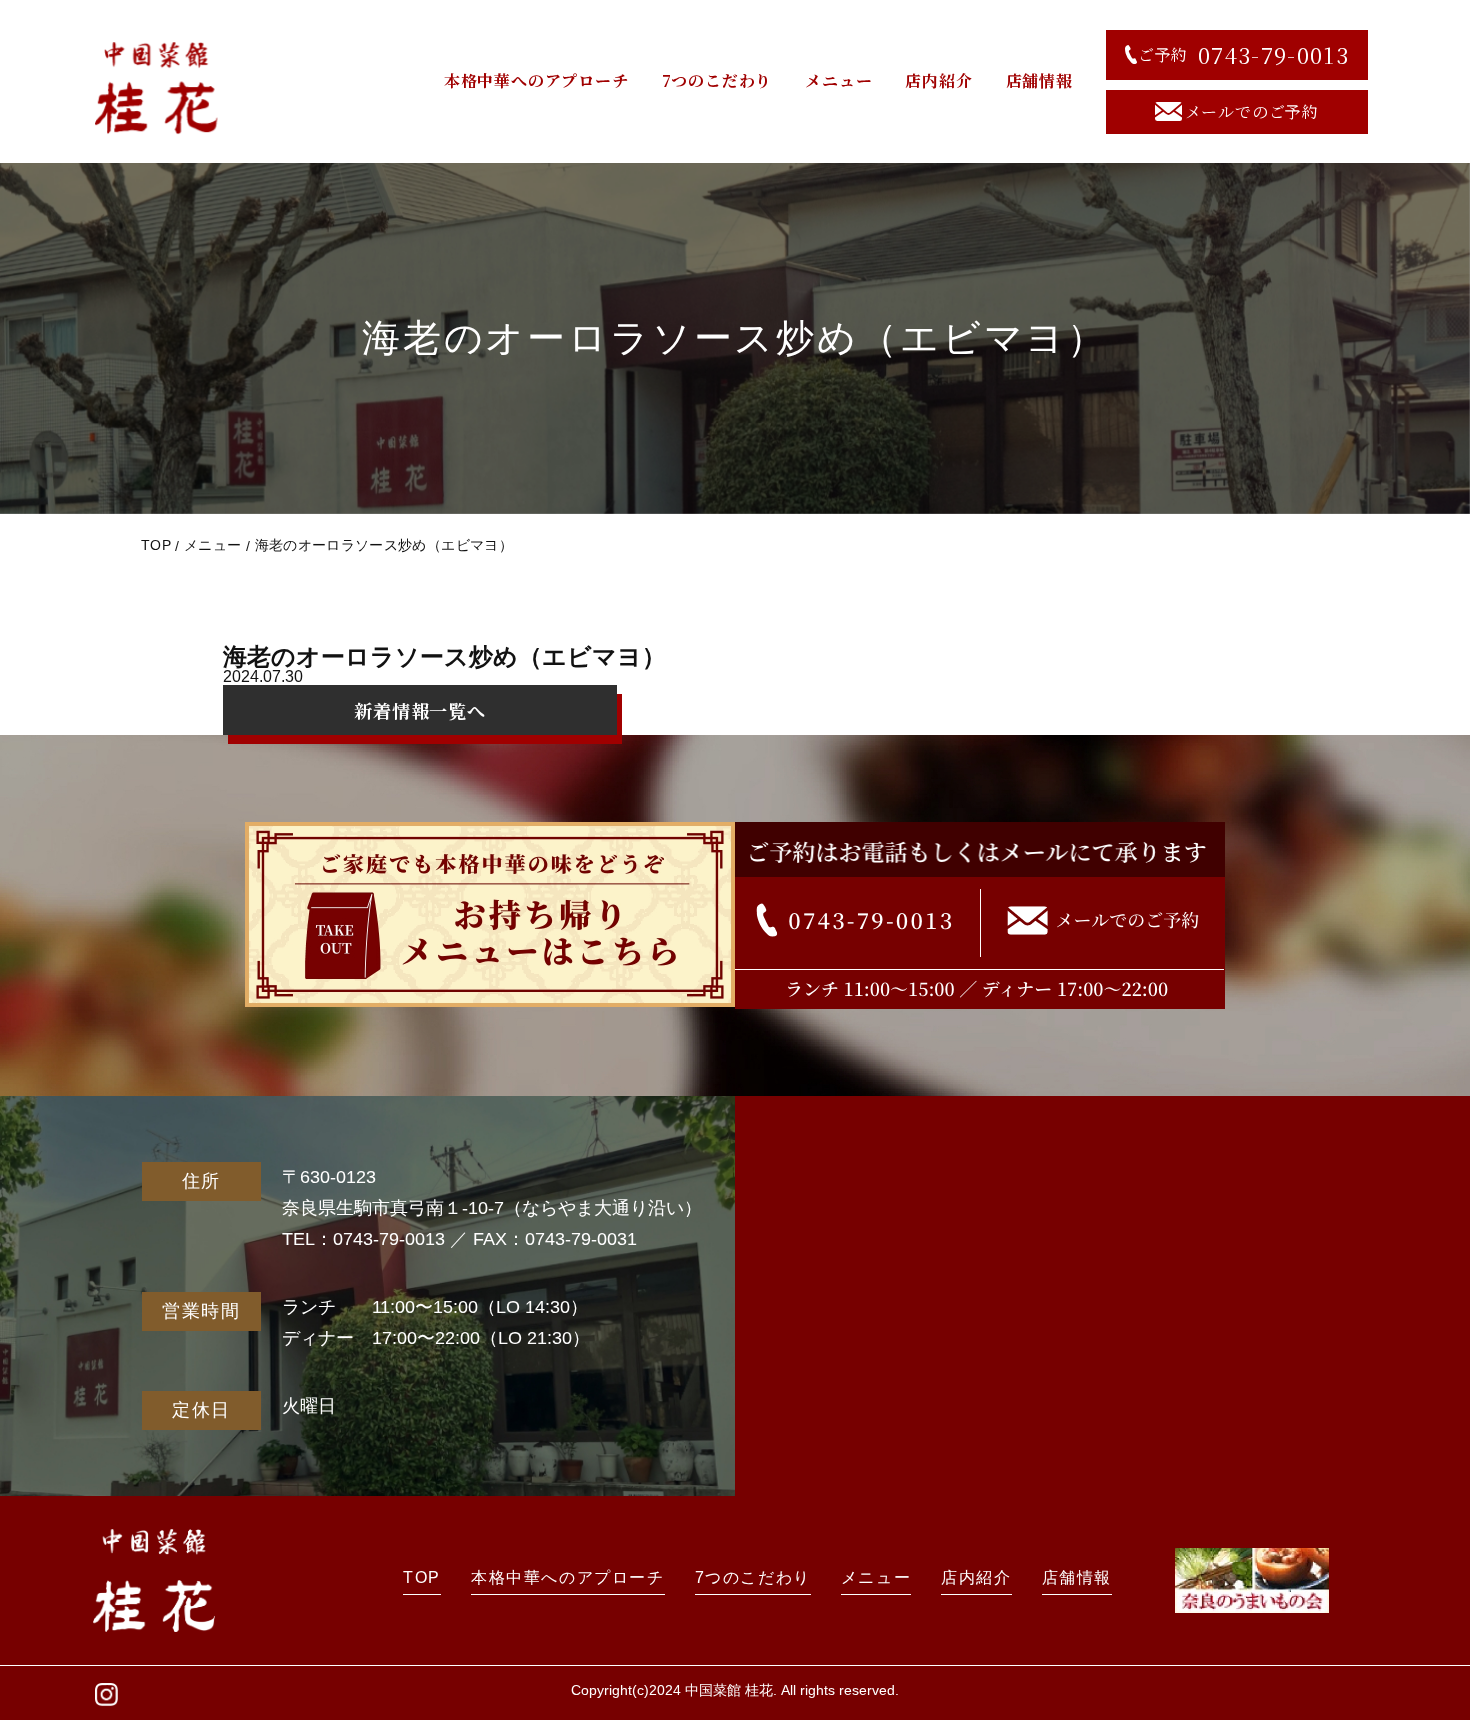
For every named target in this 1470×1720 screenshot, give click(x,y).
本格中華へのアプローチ (536, 80)
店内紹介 (938, 80)
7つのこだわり (717, 80)
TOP (156, 545)
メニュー (838, 80)
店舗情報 (1039, 80)
